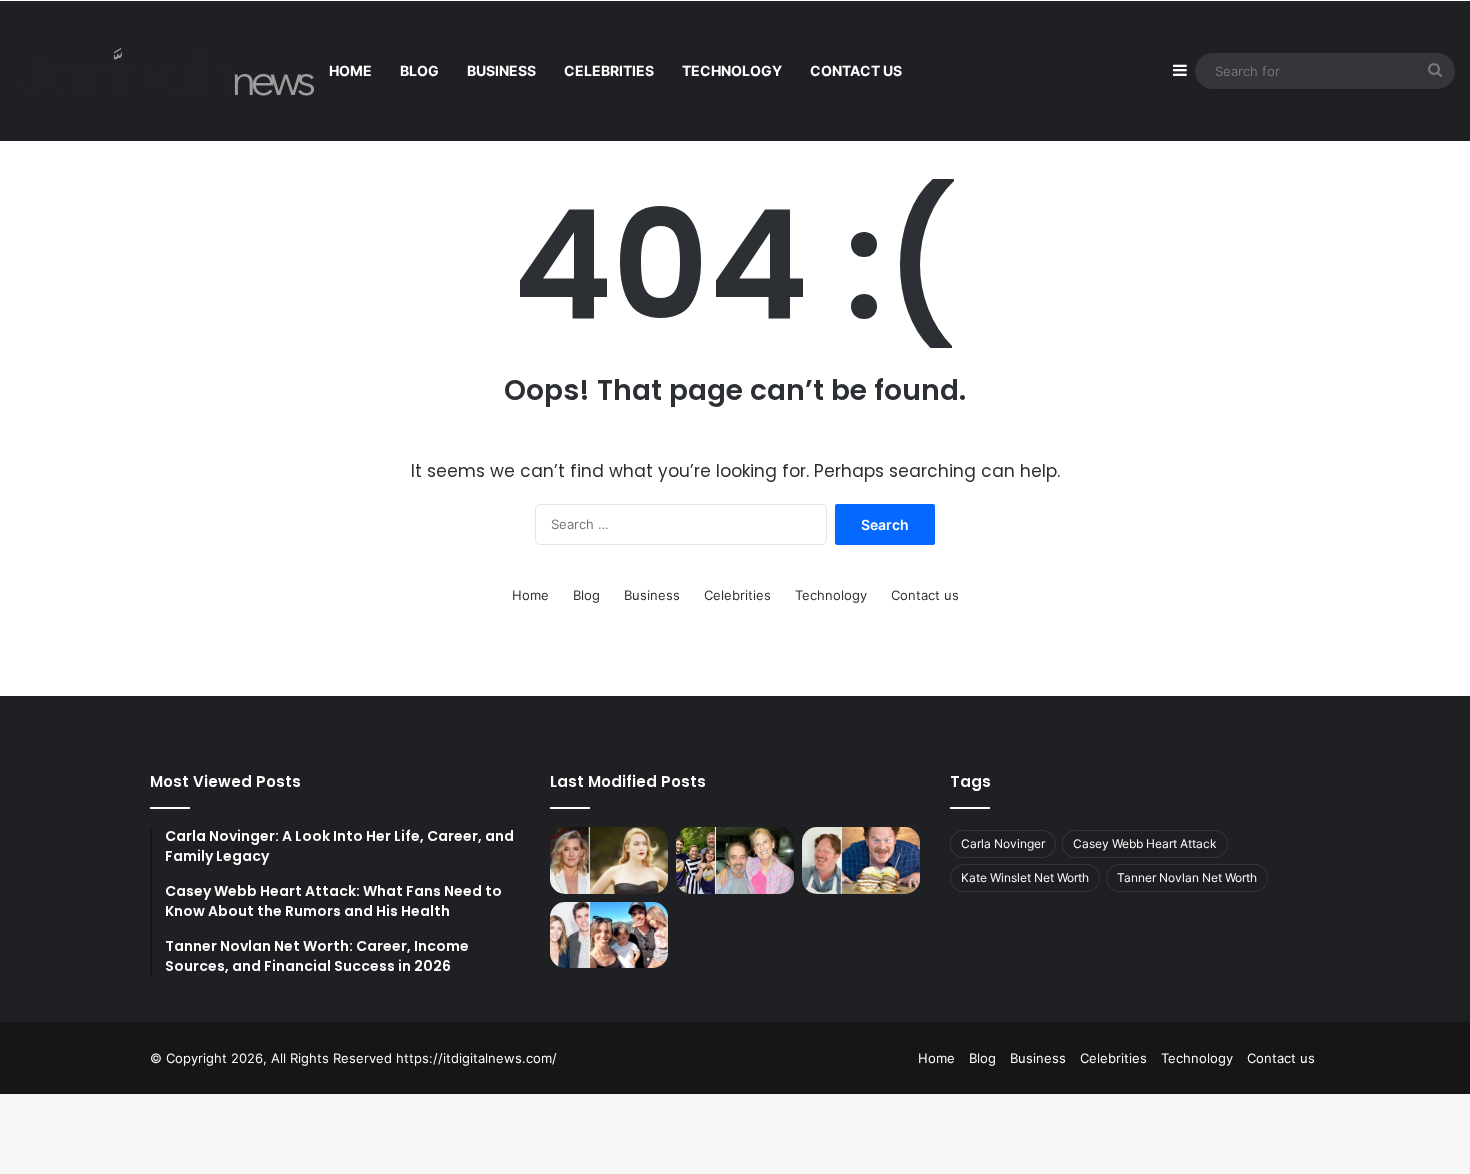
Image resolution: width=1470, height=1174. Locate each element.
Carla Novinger (1003, 843)
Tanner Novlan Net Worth (1187, 877)
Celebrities (609, 70)
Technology (732, 70)
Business (501, 70)
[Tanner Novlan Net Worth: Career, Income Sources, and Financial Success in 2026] (609, 935)
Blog (419, 70)
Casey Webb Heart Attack (1145, 843)
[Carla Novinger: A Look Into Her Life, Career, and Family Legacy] (735, 860)
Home (350, 70)
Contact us (856, 70)
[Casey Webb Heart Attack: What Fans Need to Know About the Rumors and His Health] (861, 860)
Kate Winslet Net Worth (1025, 877)
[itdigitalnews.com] (165, 71)
